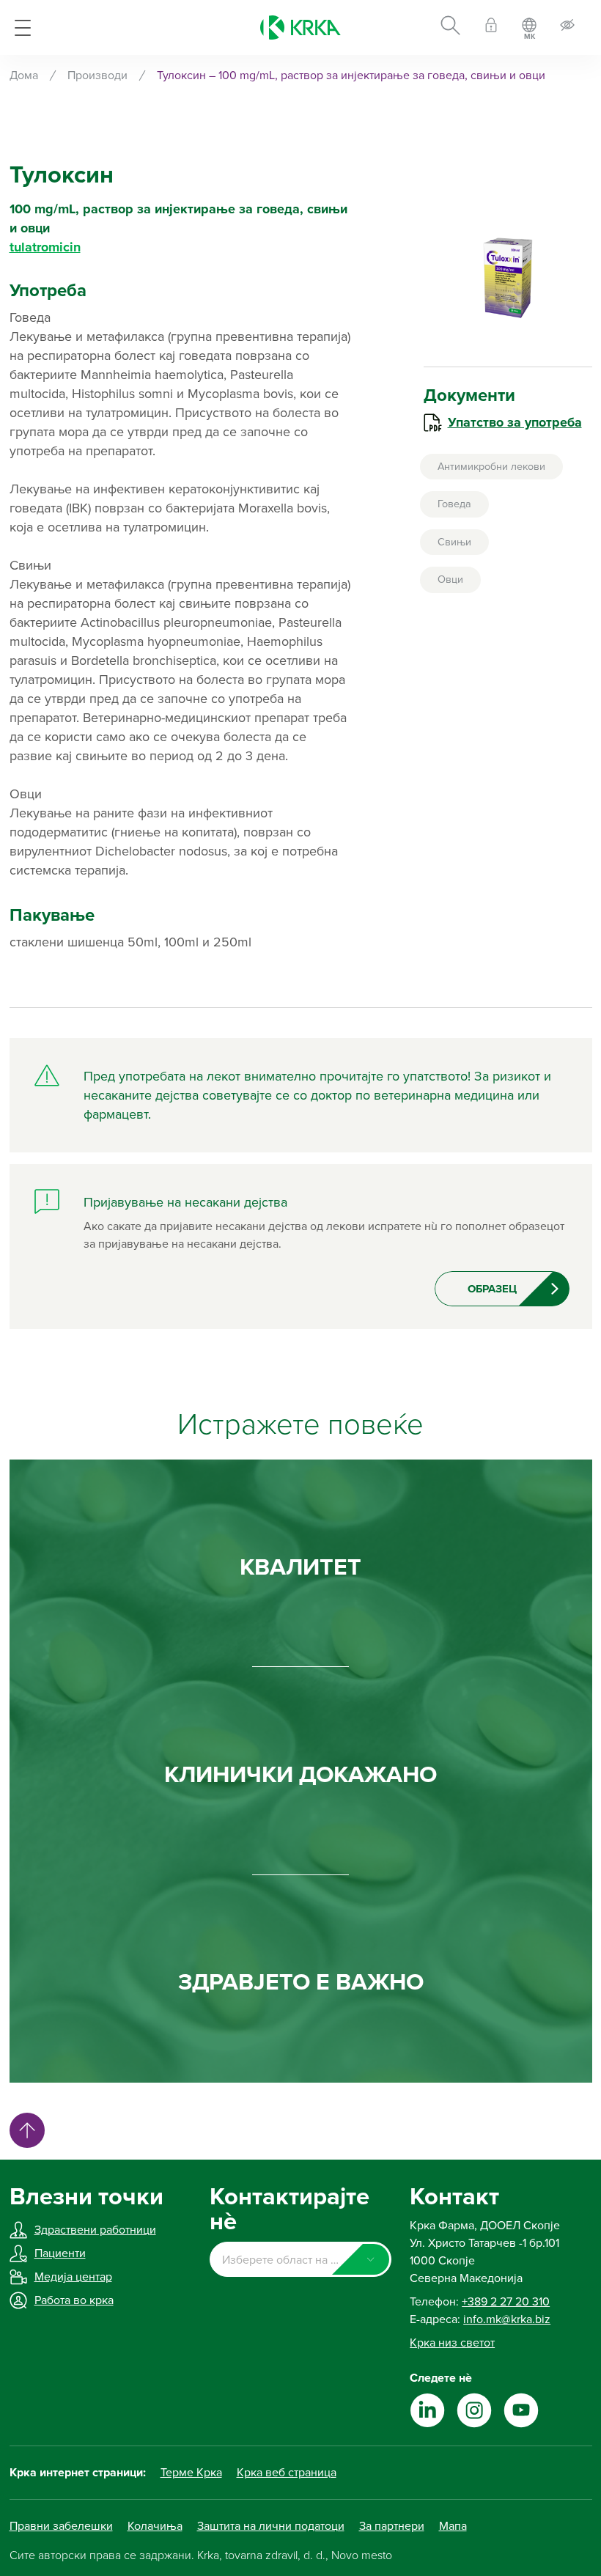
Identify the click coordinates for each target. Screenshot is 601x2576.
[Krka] (300, 27)
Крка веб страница (287, 2473)
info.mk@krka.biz (507, 2319)
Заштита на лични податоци (271, 2526)
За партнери (392, 2526)
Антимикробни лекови (491, 467)
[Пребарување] (450, 28)
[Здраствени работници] (491, 27)
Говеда (454, 504)
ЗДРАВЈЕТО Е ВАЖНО (301, 1982)
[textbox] (300, 2260)
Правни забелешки (61, 2526)
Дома (24, 76)
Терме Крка (191, 2473)
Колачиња (155, 2526)
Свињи (454, 542)
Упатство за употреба (515, 422)
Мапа (453, 2526)
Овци (450, 579)
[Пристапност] (567, 27)
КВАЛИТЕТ (300, 1567)
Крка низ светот (452, 2343)
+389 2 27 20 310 (506, 2302)
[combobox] (300, 2259)
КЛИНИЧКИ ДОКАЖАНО (300, 1775)
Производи (97, 76)
